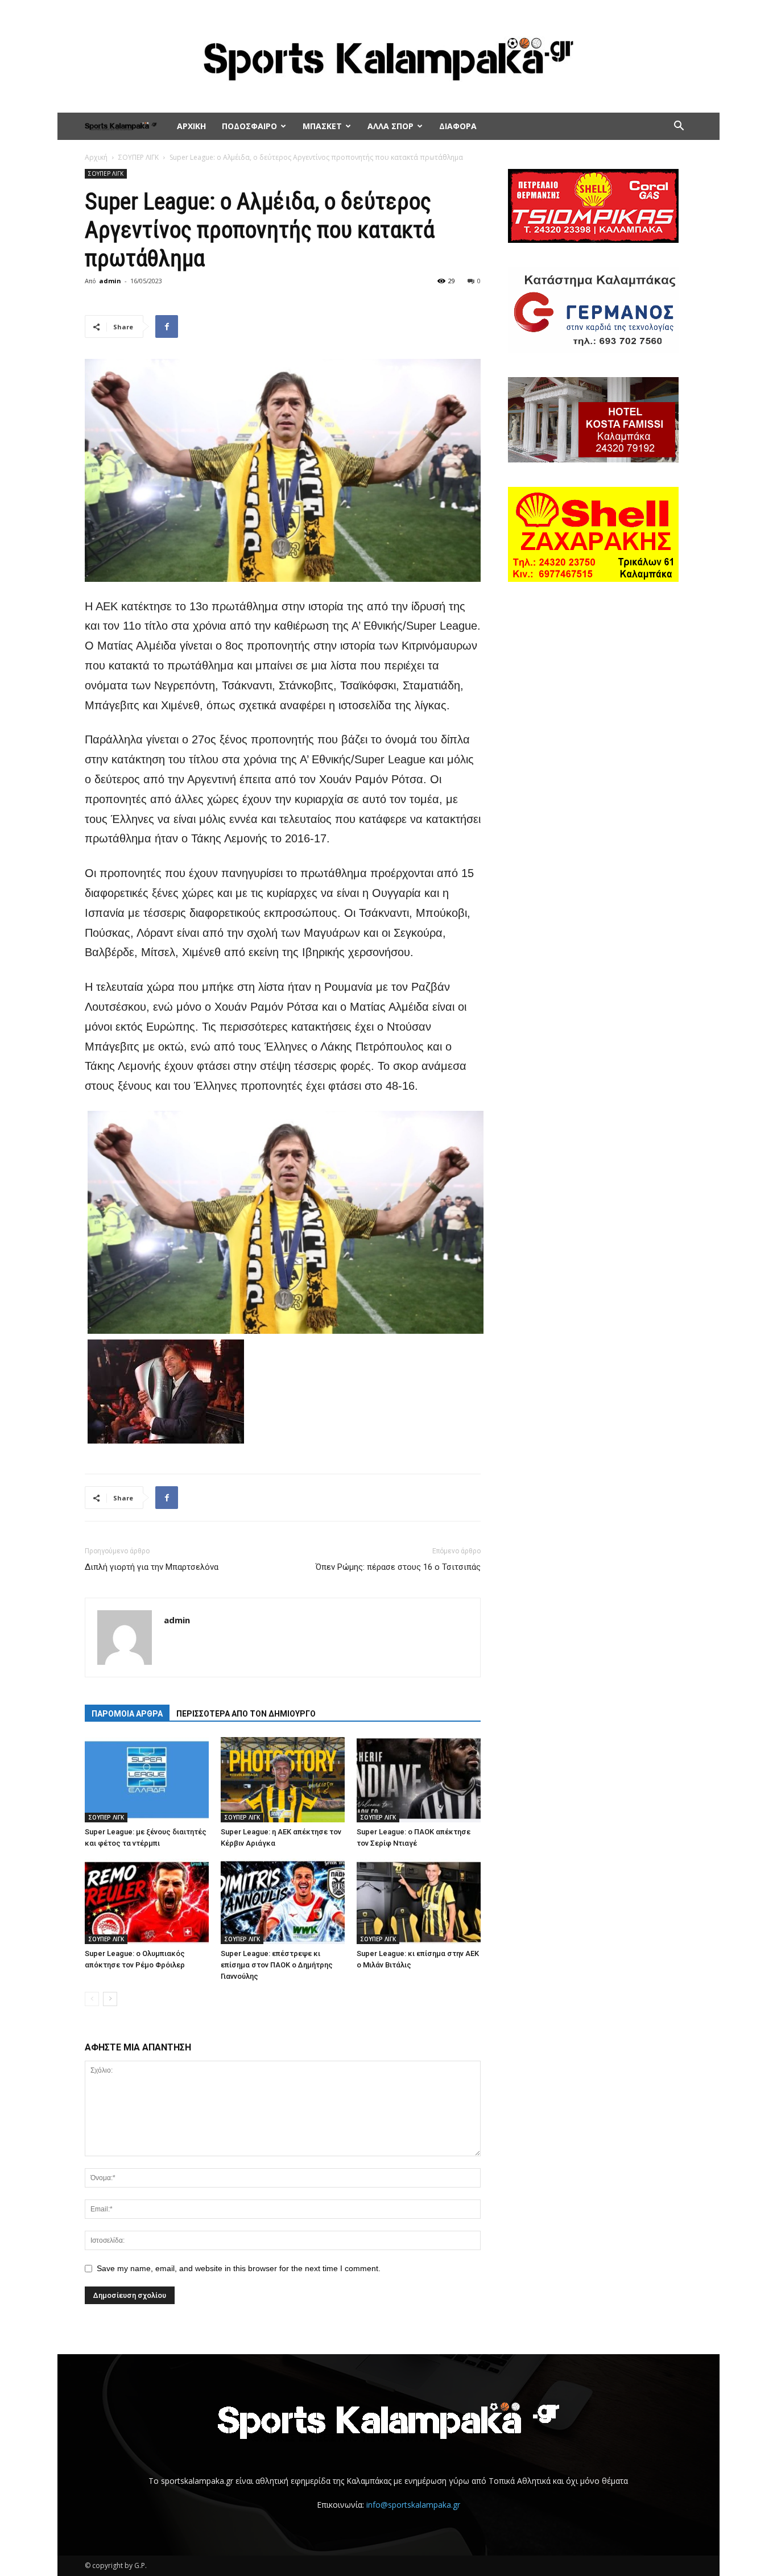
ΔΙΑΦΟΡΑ (458, 126)
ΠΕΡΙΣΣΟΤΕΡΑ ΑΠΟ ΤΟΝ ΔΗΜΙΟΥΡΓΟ (246, 1714)
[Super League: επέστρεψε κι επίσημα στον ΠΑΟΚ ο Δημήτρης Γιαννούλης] (283, 1901)
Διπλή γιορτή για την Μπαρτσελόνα (152, 1567)
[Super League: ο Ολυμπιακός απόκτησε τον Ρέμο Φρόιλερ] (147, 1901)
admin (110, 281)
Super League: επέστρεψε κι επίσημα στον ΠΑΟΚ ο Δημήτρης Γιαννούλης (277, 1965)
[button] (679, 127)
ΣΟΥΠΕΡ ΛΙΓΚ (139, 157)
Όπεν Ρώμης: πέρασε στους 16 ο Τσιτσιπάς (398, 1567)
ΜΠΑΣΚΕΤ (322, 126)
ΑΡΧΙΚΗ (191, 126)
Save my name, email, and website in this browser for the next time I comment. (239, 2268)
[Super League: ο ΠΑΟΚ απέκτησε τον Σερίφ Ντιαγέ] (419, 1780)
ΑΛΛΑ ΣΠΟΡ (390, 126)
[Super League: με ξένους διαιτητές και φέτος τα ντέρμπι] (147, 1780)
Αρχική (96, 157)
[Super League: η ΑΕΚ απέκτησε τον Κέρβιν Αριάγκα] (283, 1780)
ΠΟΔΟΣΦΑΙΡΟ (249, 126)
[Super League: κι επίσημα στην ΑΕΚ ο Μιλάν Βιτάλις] (419, 1901)
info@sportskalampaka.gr (413, 2505)
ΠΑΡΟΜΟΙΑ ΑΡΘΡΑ (127, 1714)
